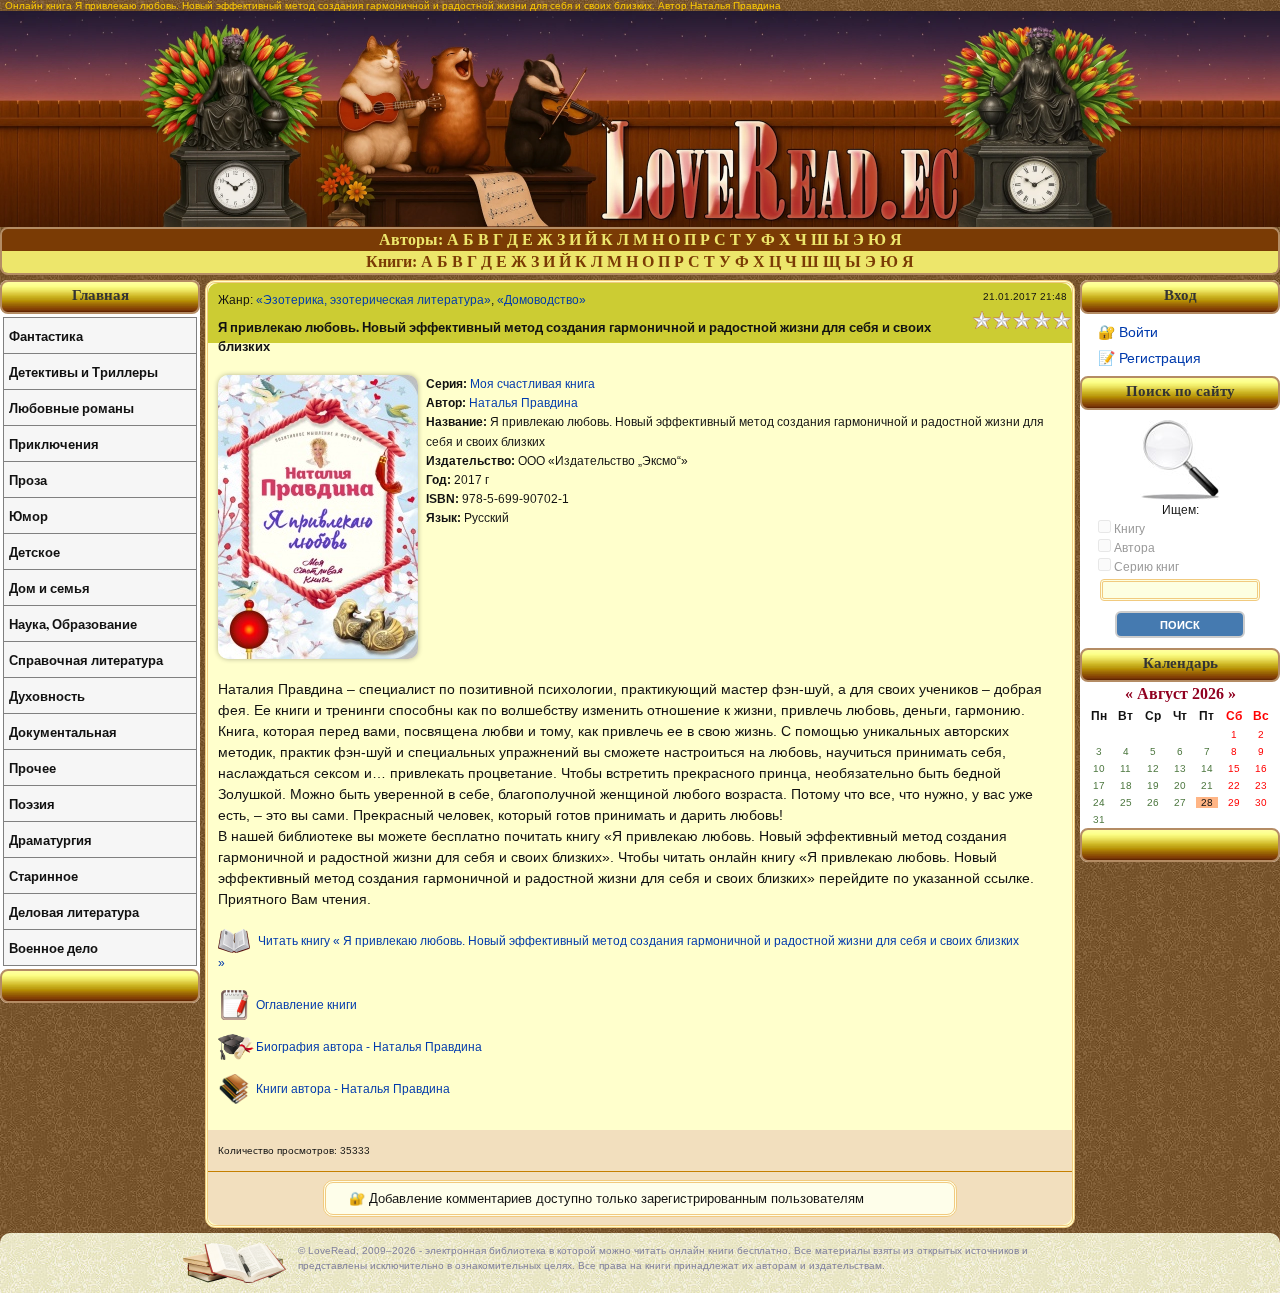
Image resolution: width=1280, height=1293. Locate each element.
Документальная (63, 731)
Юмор (28, 515)
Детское (34, 551)
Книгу (1128, 529)
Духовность (47, 695)
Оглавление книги (306, 1005)
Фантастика (46, 335)
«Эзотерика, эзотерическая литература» (373, 300)
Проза (28, 479)
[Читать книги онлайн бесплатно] (640, 221)
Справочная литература (86, 659)
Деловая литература (74, 911)
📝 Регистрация (1149, 358)
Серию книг (1145, 567)
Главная (100, 295)
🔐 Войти (1128, 332)
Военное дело (53, 947)
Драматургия (50, 839)
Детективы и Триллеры (83, 371)
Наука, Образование (73, 623)
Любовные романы (71, 407)
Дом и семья (49, 587)
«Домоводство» (541, 300)
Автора (1133, 548)
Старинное (43, 875)
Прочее (32, 767)
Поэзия (32, 803)
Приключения (54, 443)
